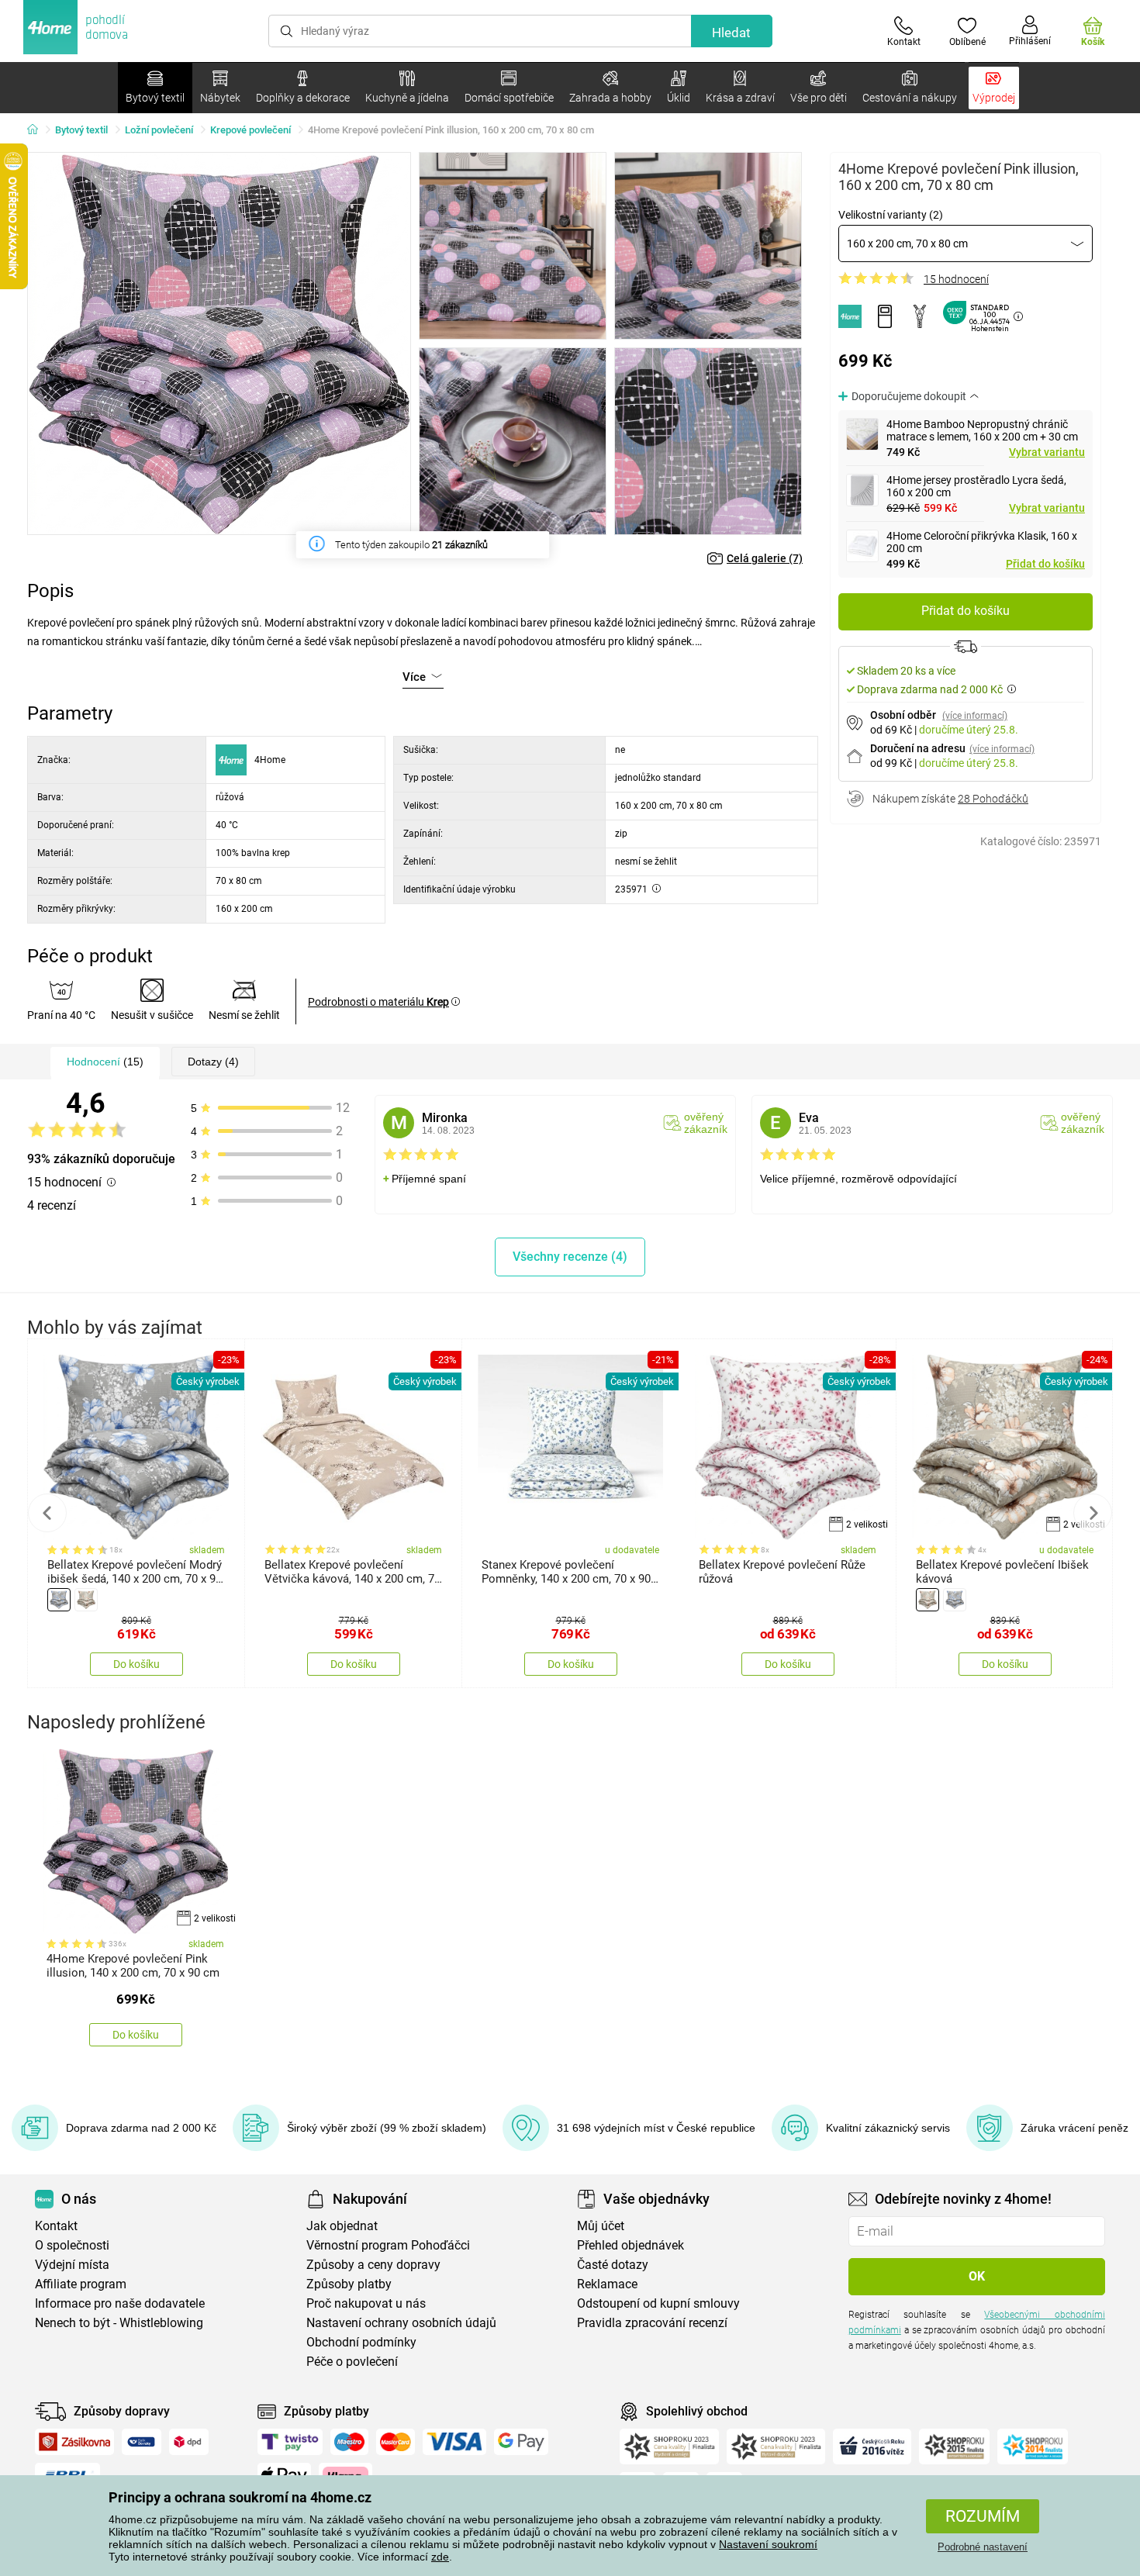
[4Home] (38, 130)
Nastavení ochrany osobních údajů (401, 2323)
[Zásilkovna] (74, 2442)
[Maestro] (349, 2442)
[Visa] (454, 2442)
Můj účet (601, 2226)
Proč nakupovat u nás (366, 2303)
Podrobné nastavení (983, 2547)
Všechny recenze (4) (570, 1257)
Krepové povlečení (250, 130)
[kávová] (86, 1600)
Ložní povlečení (159, 130)
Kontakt (56, 2226)
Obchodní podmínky (361, 2342)
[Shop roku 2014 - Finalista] (1033, 2447)
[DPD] (189, 2442)
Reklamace (607, 2284)
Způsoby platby (349, 2284)
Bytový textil (81, 130)
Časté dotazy (613, 2265)
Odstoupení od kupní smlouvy (658, 2303)
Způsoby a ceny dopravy (373, 2265)
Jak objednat (342, 2226)
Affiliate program (81, 2284)
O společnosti (72, 2245)
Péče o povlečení (352, 2362)
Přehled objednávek (630, 2245)
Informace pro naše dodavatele (120, 2303)
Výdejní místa (72, 2265)
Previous (47, 1513)
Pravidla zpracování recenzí (652, 2323)
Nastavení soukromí (768, 2544)
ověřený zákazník (706, 1123)
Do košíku (136, 1664)
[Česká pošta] (142, 2442)
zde (440, 2557)
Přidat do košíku (1045, 564)
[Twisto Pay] (290, 2442)
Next (1093, 1513)
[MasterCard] (396, 2442)
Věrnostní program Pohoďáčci (388, 2245)
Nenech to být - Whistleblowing (119, 2323)
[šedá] (59, 1600)
